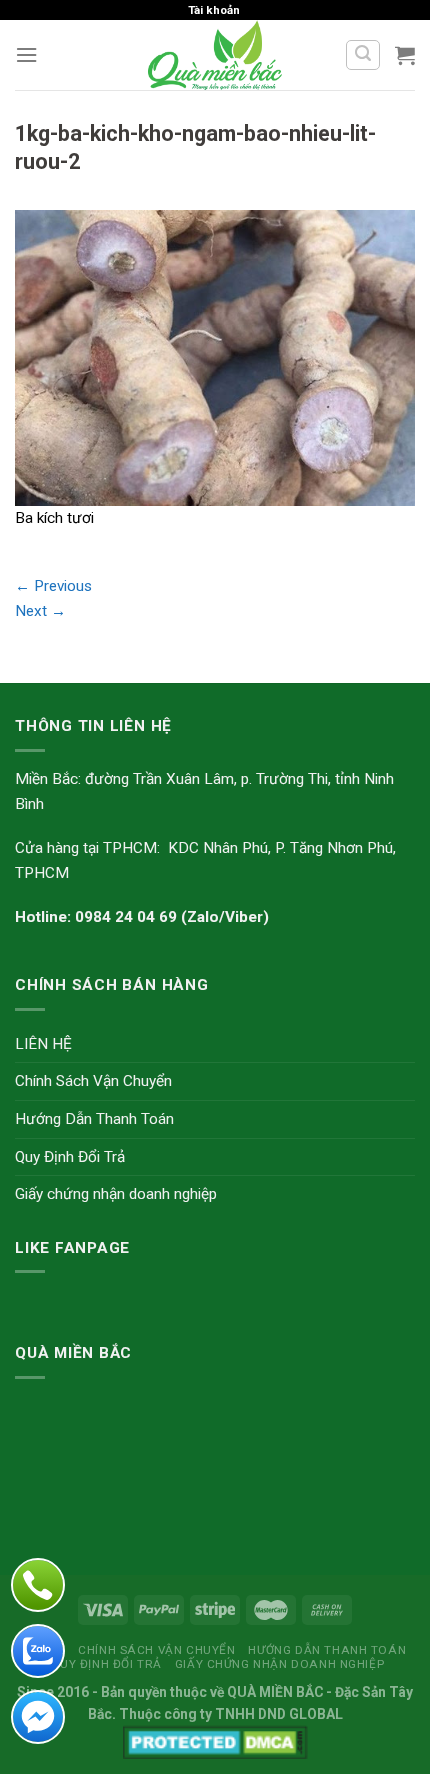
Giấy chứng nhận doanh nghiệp (116, 1194)
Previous (53, 586)
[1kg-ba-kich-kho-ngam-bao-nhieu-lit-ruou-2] (215, 357)
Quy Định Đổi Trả (70, 1157)
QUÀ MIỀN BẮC (275, 1692)
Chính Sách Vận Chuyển (93, 1081)
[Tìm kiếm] (362, 55)
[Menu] (26, 55)
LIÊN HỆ (43, 1044)
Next (40, 611)
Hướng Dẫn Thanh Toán (94, 1119)
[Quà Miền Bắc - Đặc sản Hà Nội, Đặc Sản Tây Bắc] (215, 55)
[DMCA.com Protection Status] (215, 1741)
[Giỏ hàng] (405, 55)
